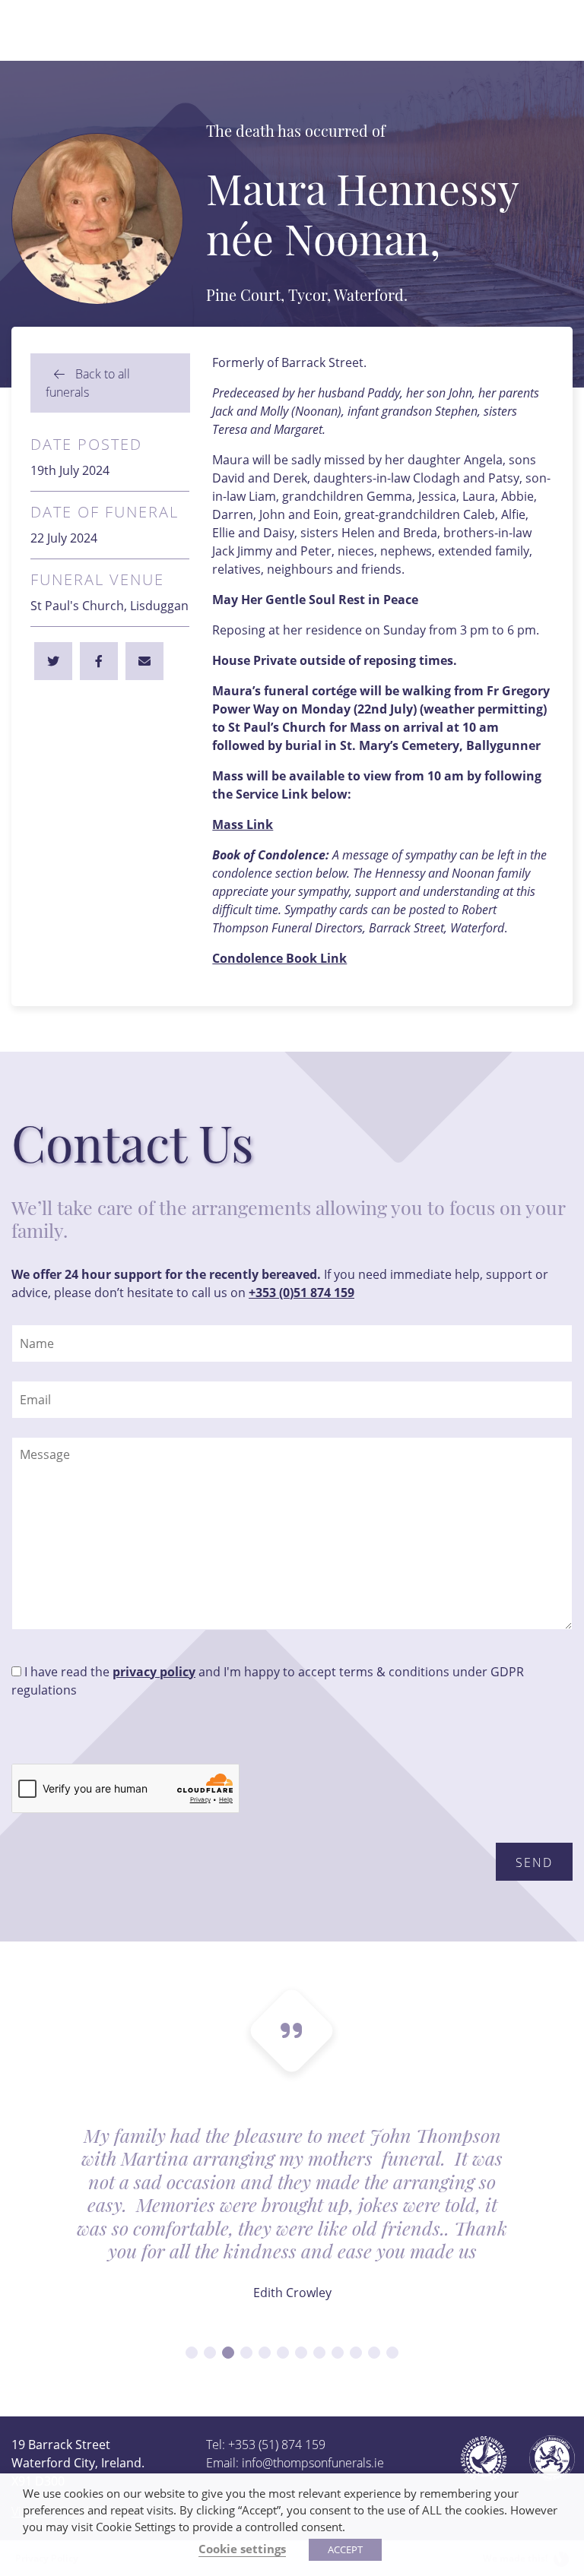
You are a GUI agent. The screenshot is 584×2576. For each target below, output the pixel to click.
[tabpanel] (292, 2223)
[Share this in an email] (144, 661)
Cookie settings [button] (242, 2549)
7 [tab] (301, 2353)
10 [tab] (356, 2353)
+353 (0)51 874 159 (302, 1293)
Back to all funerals (88, 383)
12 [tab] (392, 2353)
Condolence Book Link (279, 958)
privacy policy (154, 1672)
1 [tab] (192, 2353)
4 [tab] (246, 2353)
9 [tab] (338, 2353)
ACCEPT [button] (345, 2549)
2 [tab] (210, 2353)
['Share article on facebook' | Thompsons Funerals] (53, 661)
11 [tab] (374, 2353)
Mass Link (243, 824)
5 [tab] (265, 2353)
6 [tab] (283, 2353)
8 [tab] (319, 2353)
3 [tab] (228, 2353)
